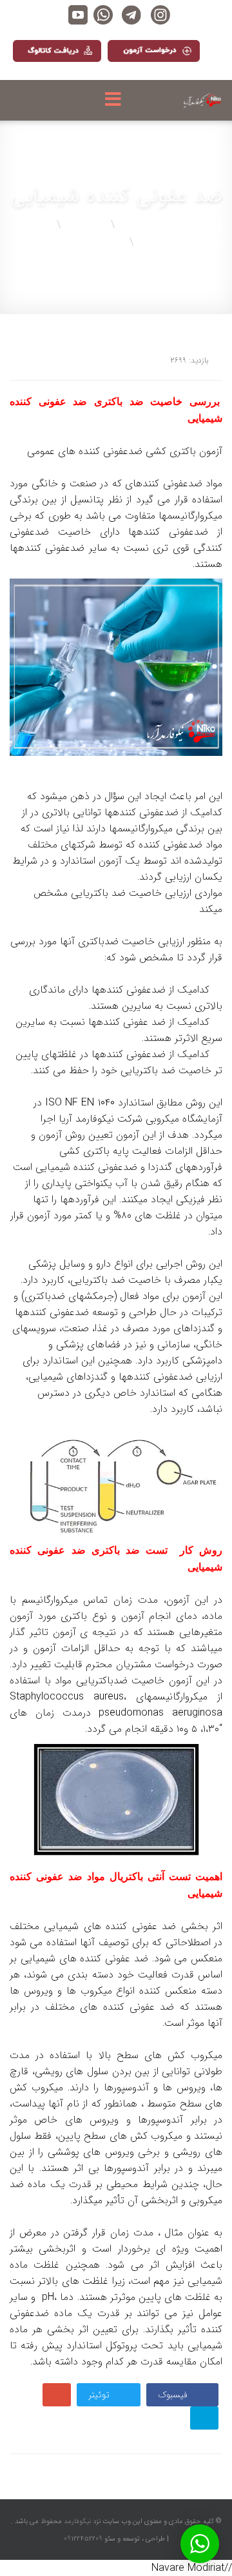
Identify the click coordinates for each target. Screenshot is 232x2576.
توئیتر (100, 2395)
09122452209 (83, 2539)
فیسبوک (174, 2395)
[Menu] (116, 100)
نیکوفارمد (76, 2522)
